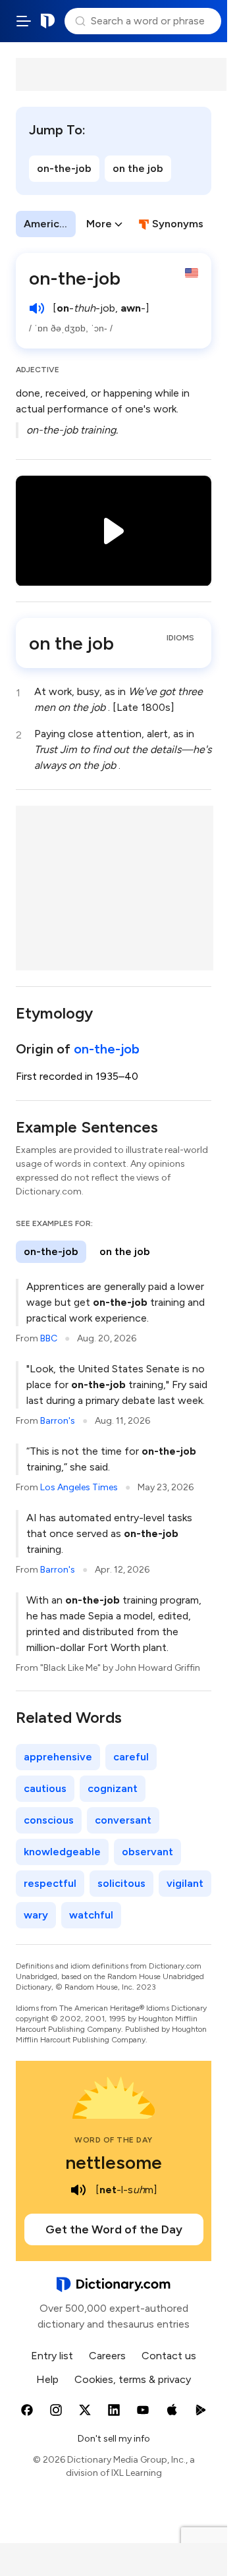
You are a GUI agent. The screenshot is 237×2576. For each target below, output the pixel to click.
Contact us (169, 2356)
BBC (49, 1338)
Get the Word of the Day (114, 2229)
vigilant (185, 1883)
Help (47, 2379)
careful (131, 1757)
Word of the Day (114, 2140)
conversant (123, 1820)
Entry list (52, 2356)
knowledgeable (62, 1852)
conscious (49, 1820)
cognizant (113, 1788)
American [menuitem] (47, 224)
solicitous (121, 1883)
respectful (50, 1883)
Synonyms (178, 224)
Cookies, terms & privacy (133, 2379)
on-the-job (64, 168)
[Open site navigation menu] (24, 21)
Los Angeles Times (79, 1487)
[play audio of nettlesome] (78, 2190)
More (99, 224)
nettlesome (114, 2162)
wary (36, 1915)
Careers (107, 2356)
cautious (45, 1788)
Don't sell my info (114, 2439)
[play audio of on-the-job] (37, 308)
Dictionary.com (48, 21)
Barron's (58, 1421)
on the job (138, 168)
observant (147, 1852)
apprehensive (58, 1757)
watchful (91, 1915)
